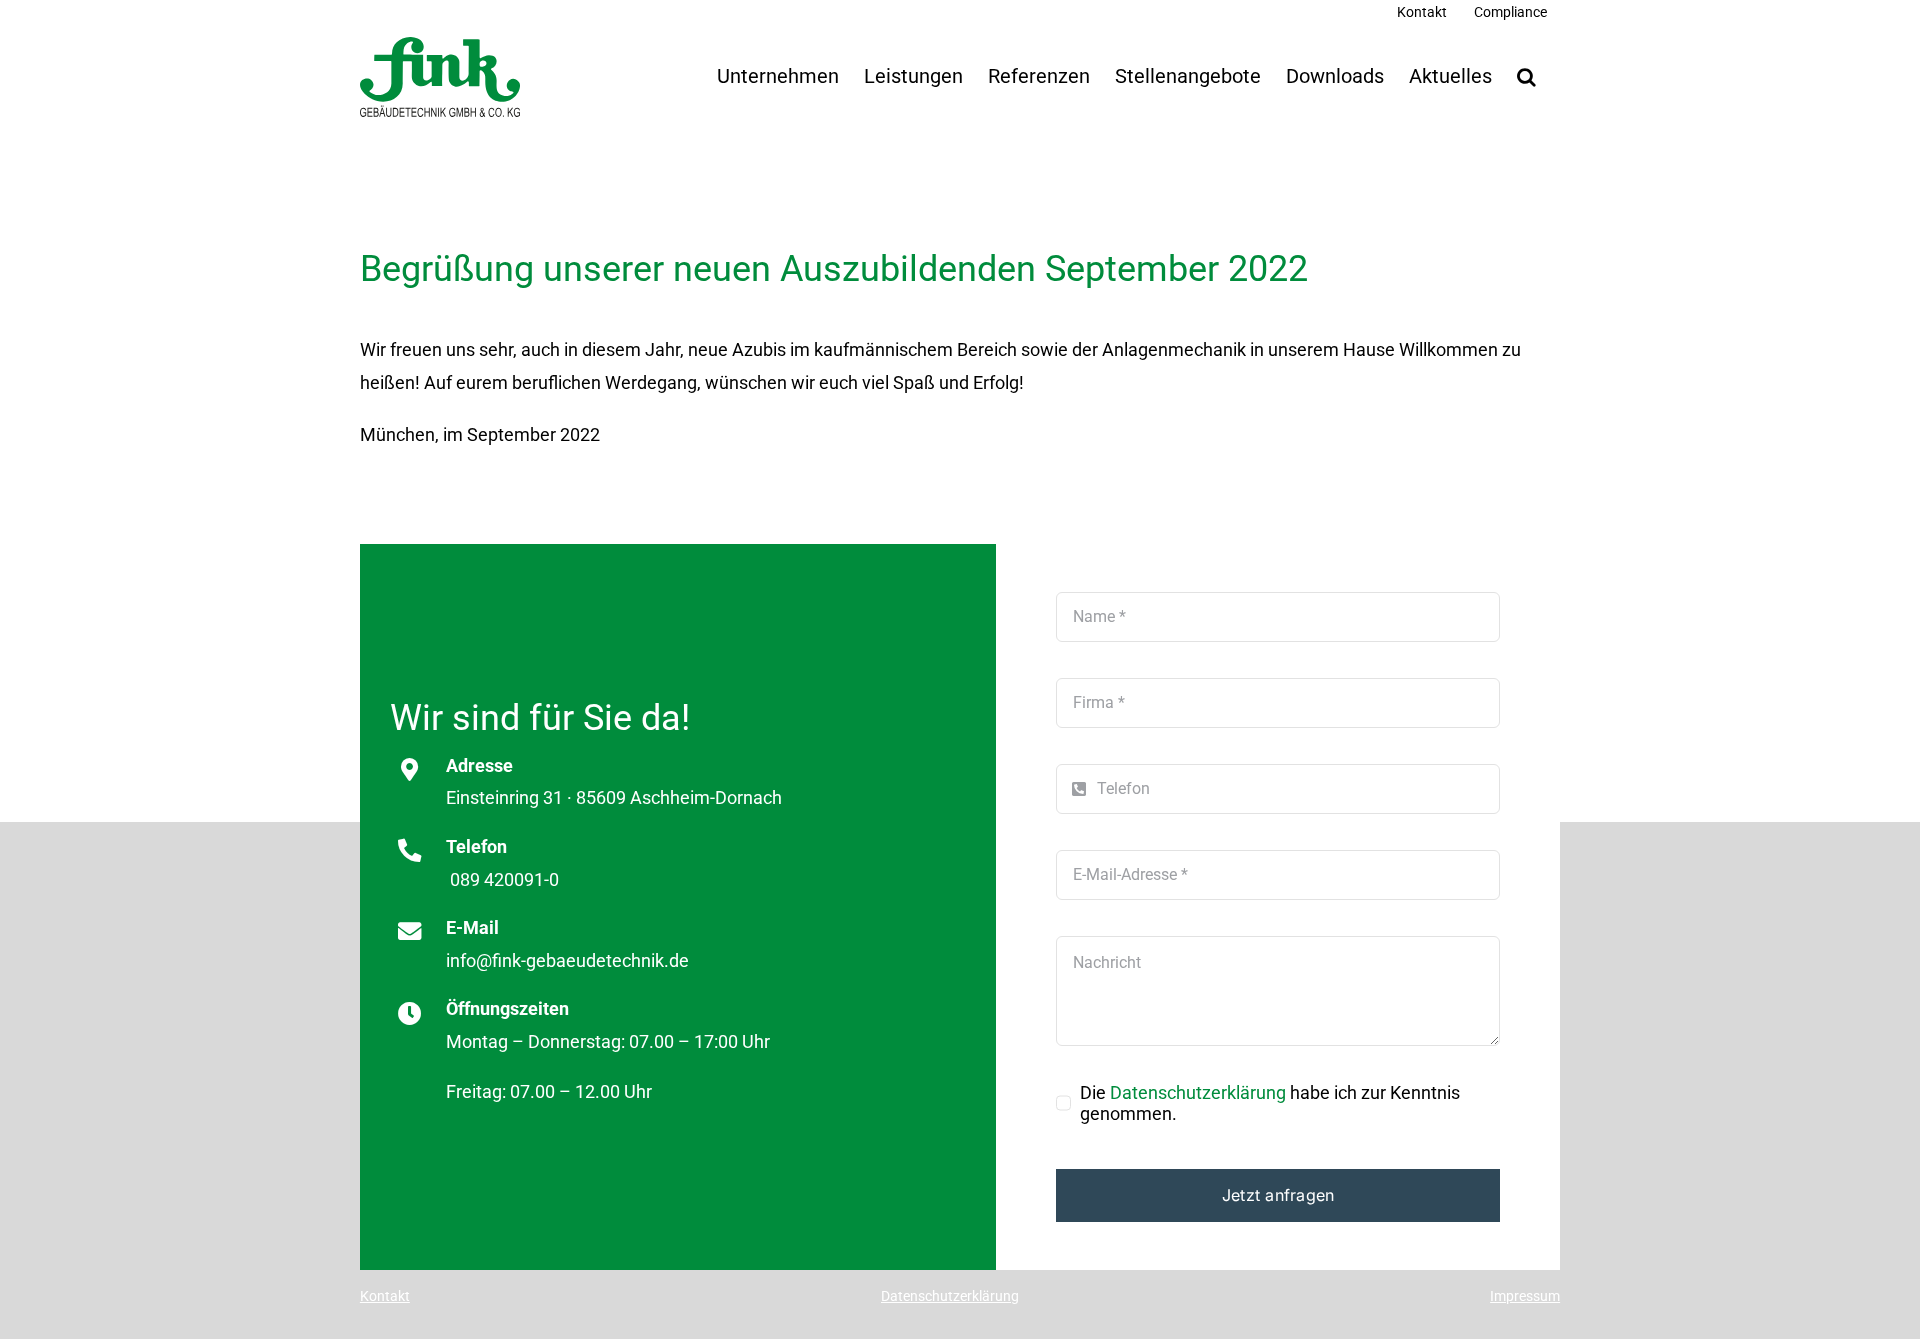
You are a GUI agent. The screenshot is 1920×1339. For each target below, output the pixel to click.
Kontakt (385, 1296)
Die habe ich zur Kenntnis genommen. (1270, 1103)
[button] (1526, 77)
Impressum (1525, 1296)
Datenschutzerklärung (1198, 1092)
